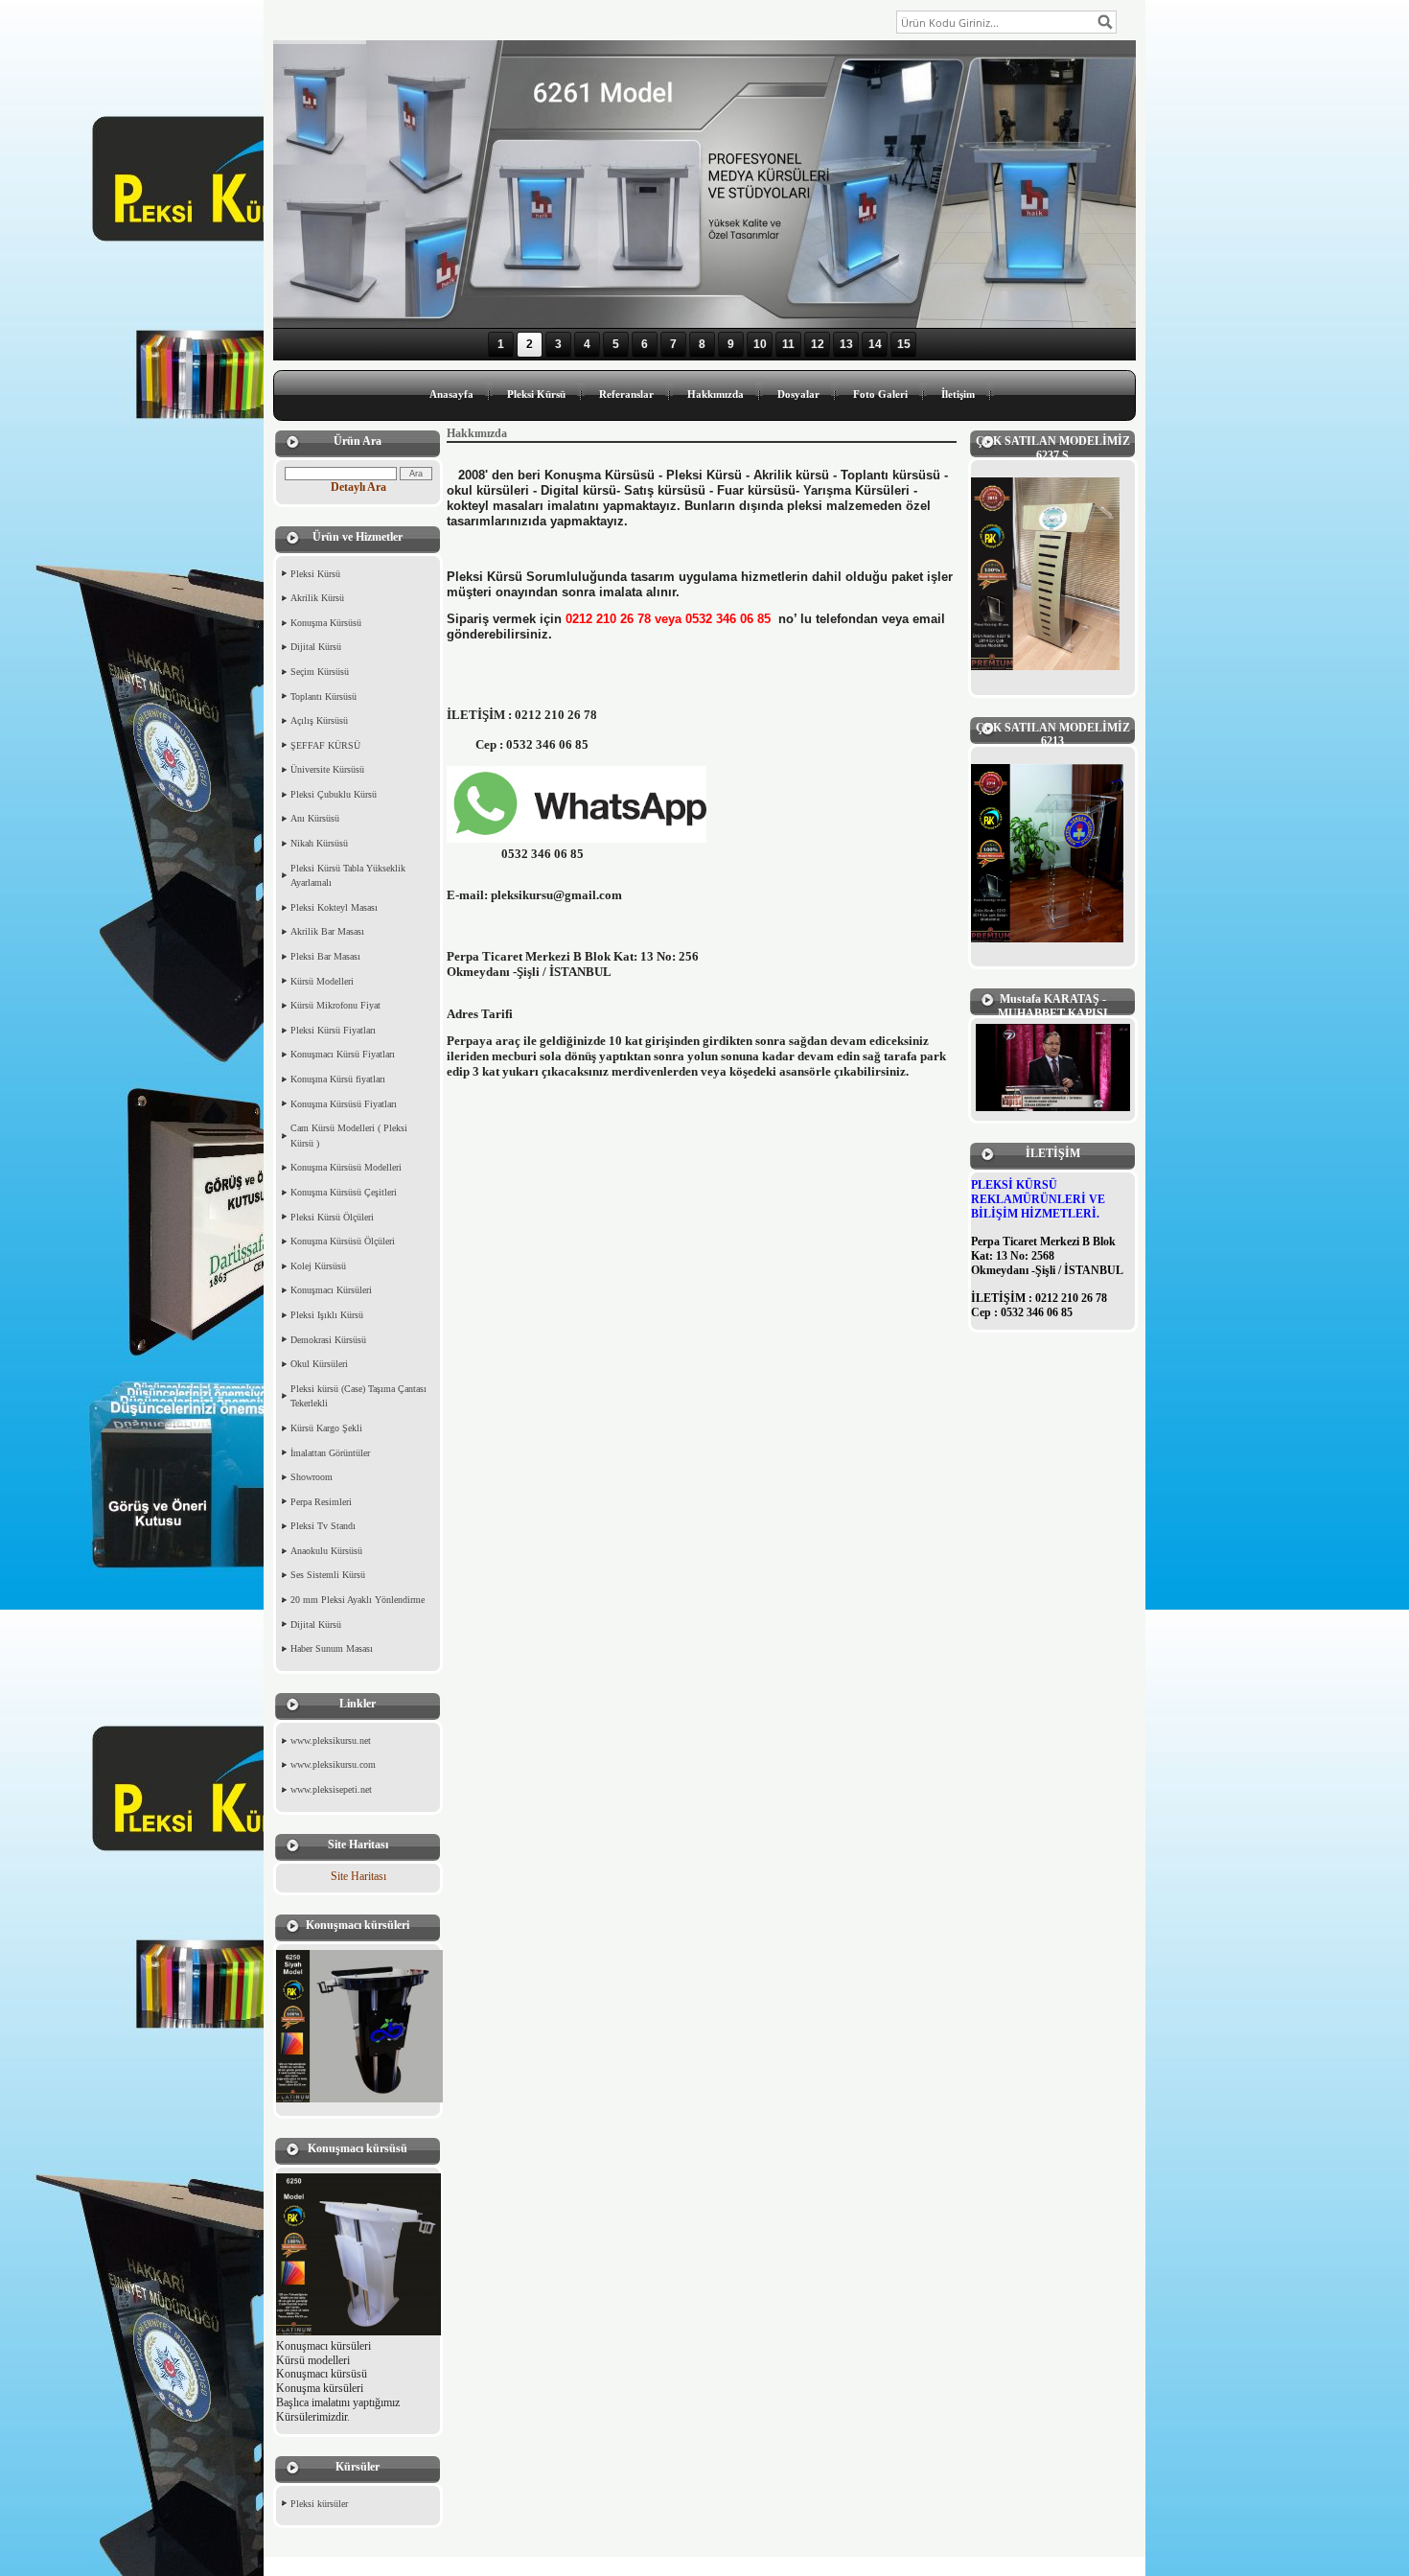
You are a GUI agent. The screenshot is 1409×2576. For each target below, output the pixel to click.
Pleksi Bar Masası (325, 956)
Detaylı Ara (358, 487)
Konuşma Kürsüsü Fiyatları (344, 1104)
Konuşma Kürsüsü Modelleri (346, 1167)
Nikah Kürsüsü (319, 843)
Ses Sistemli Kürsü (328, 1575)
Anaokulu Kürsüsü (326, 1551)
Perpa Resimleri (321, 1502)
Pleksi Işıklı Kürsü (327, 1315)
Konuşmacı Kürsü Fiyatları (343, 1054)
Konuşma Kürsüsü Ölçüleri (343, 1241)
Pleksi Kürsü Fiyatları (333, 1030)
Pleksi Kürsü (536, 394)
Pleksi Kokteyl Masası (334, 907)
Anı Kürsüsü (315, 818)
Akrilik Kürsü (317, 598)
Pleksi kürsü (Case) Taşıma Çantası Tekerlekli (358, 1396)
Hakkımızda (716, 394)
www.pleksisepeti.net (331, 1789)
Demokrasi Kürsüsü (328, 1340)
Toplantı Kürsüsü (323, 696)
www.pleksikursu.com (333, 1764)
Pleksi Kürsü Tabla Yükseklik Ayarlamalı (348, 876)
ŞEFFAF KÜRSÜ (325, 745)
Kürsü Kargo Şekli (326, 1428)
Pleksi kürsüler (319, 2504)
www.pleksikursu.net (331, 1741)
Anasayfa (451, 394)
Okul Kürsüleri (319, 1364)
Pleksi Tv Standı (323, 1526)
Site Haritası (358, 1876)
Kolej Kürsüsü (318, 1266)
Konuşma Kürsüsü (326, 623)
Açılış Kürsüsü (319, 720)
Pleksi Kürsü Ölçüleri (332, 1217)
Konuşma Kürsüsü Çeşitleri (344, 1192)
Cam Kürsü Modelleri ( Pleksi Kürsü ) (349, 1136)
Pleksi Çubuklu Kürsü (334, 794)
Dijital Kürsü (316, 647)
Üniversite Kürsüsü (327, 769)
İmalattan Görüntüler (330, 1453)
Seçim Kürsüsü (320, 672)
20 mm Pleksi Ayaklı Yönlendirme (358, 1600)
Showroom (312, 1477)
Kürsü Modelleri (322, 981)
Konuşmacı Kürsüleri (331, 1290)
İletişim (958, 394)
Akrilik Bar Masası (327, 931)
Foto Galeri (880, 394)
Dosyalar (798, 394)
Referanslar (626, 394)
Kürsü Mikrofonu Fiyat (335, 1005)
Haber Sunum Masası (332, 1648)
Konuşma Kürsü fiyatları (338, 1079)
